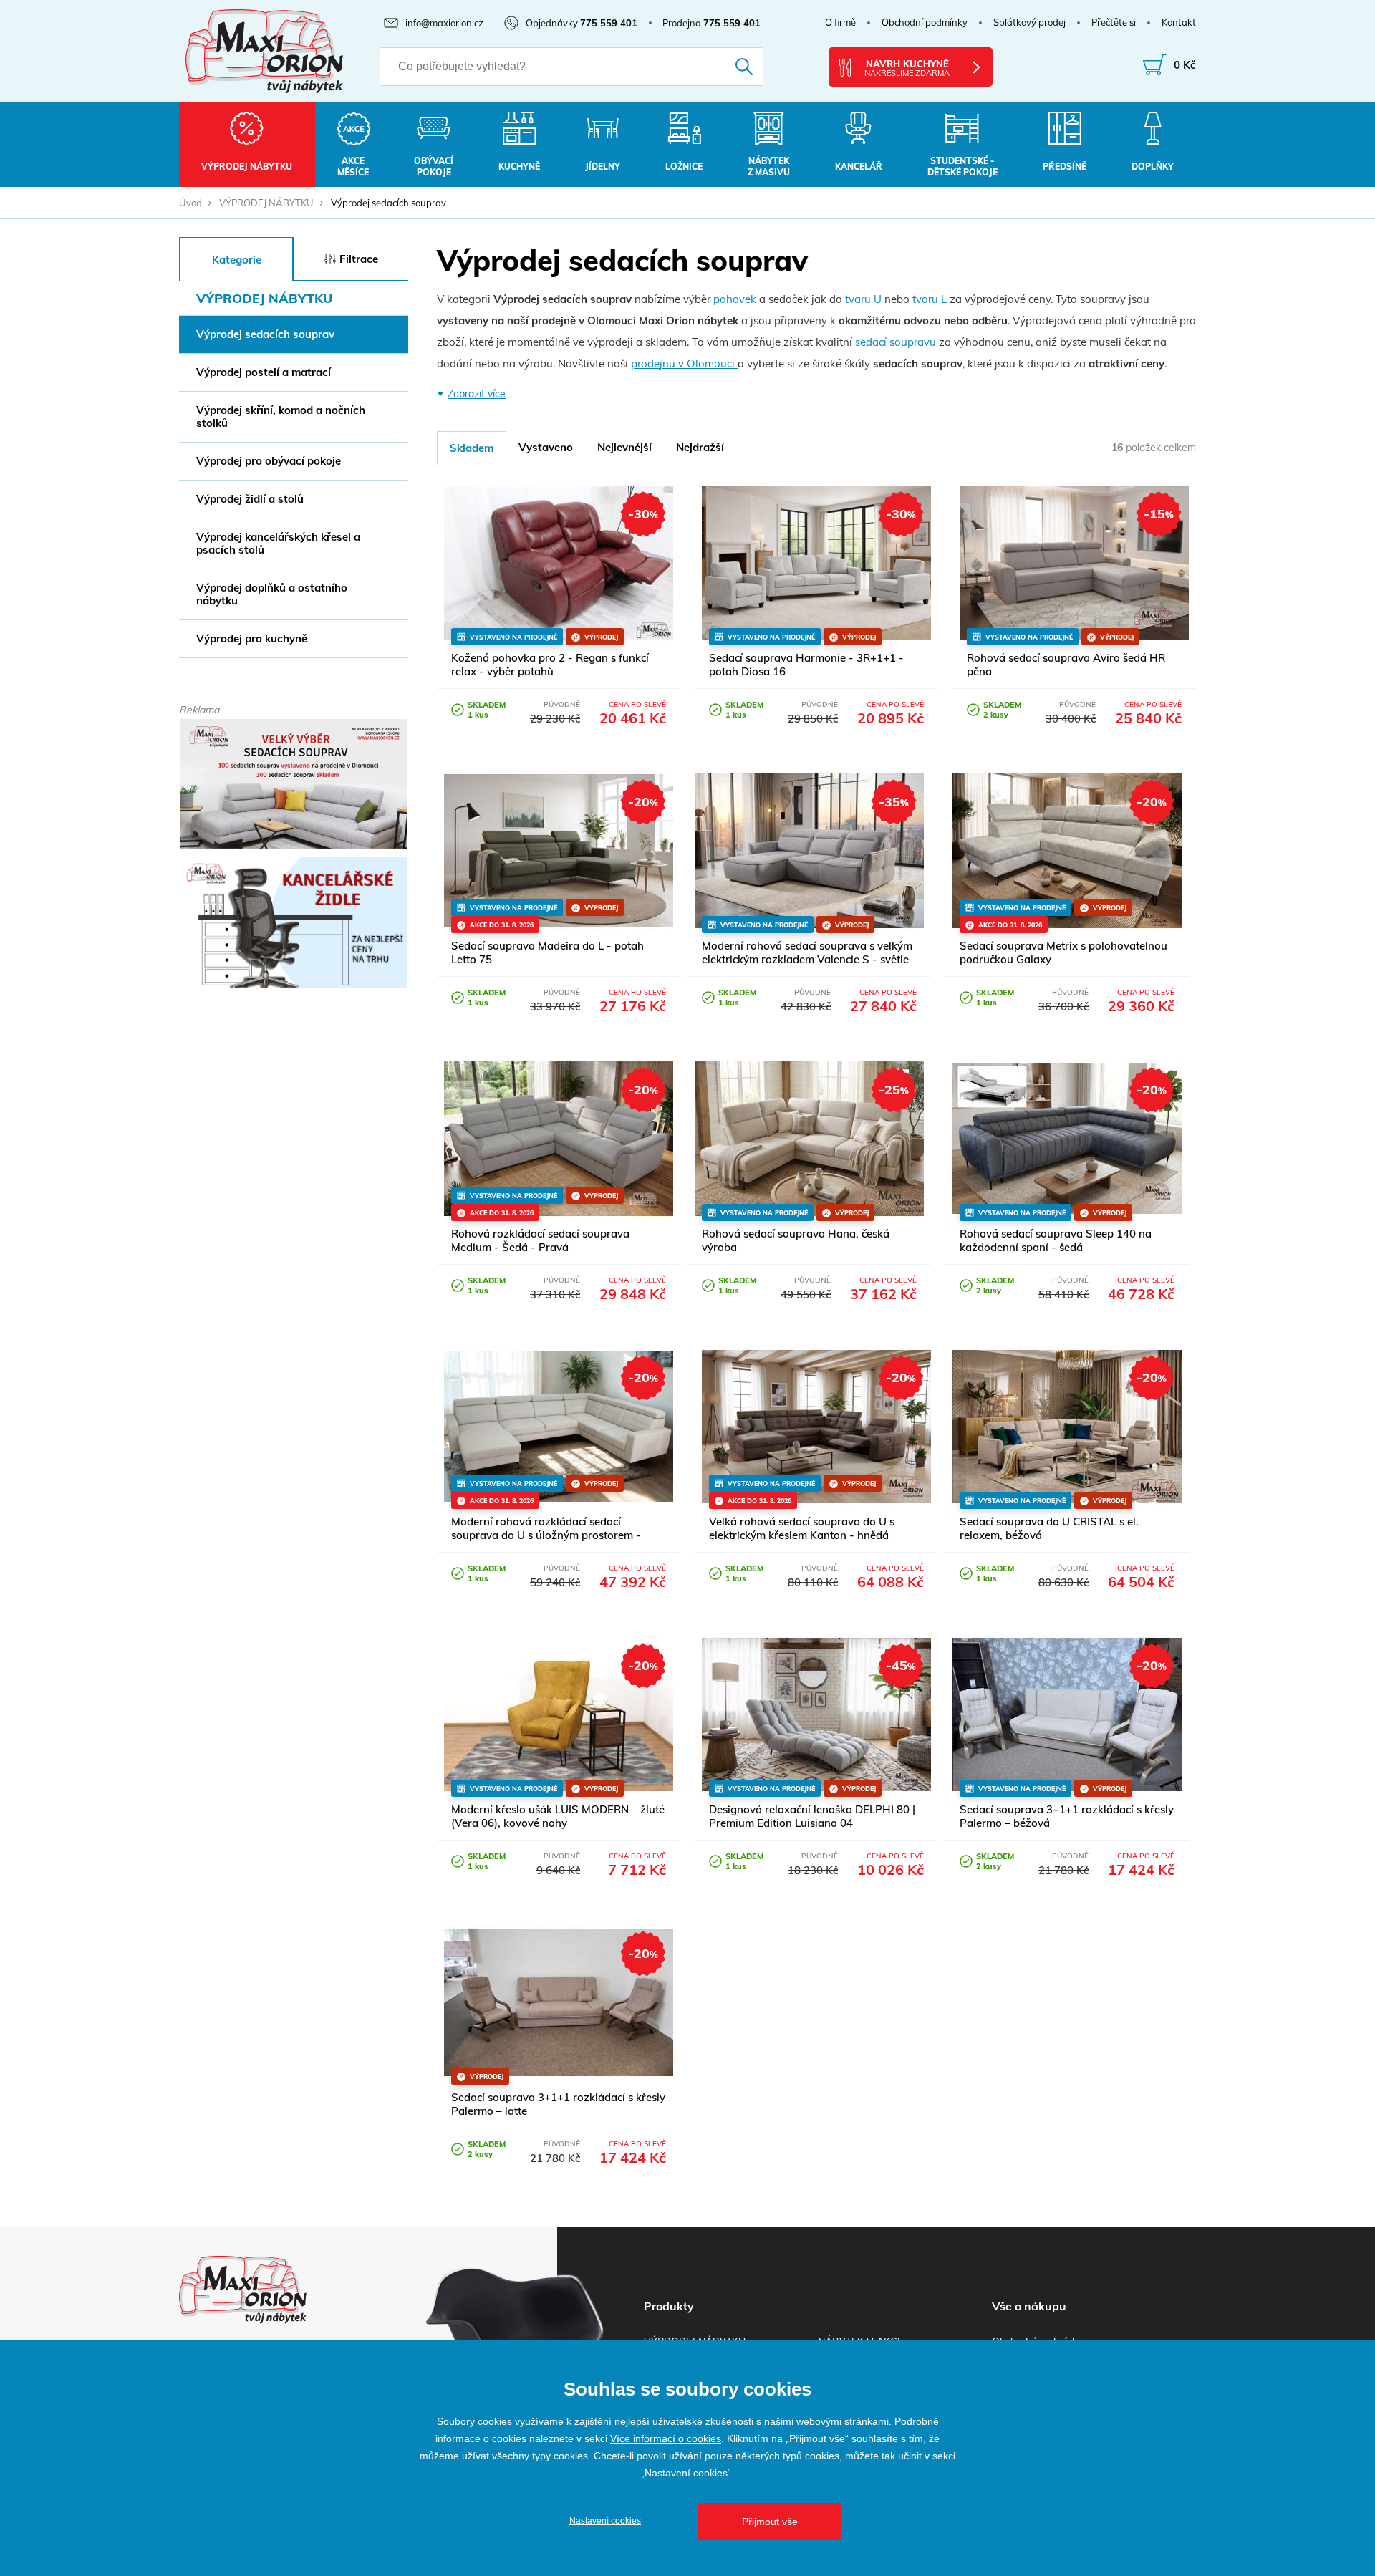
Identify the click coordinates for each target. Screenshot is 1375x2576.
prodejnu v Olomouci (684, 363)
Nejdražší (700, 447)
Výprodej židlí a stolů (250, 499)
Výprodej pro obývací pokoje (269, 461)
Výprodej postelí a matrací (264, 372)
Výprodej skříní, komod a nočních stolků (281, 416)
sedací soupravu (896, 342)
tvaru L (930, 299)
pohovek (735, 299)
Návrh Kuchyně (907, 68)
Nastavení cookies (605, 2521)
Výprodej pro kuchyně (252, 638)
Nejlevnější (624, 447)
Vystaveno (546, 447)
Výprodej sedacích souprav (265, 334)
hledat (724, 67)
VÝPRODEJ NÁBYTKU (266, 203)
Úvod (190, 203)
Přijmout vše (770, 2522)
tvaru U (863, 299)
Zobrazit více (477, 394)
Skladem (472, 448)
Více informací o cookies (666, 2438)
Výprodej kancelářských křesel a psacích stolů (278, 543)
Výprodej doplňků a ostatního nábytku (272, 594)
